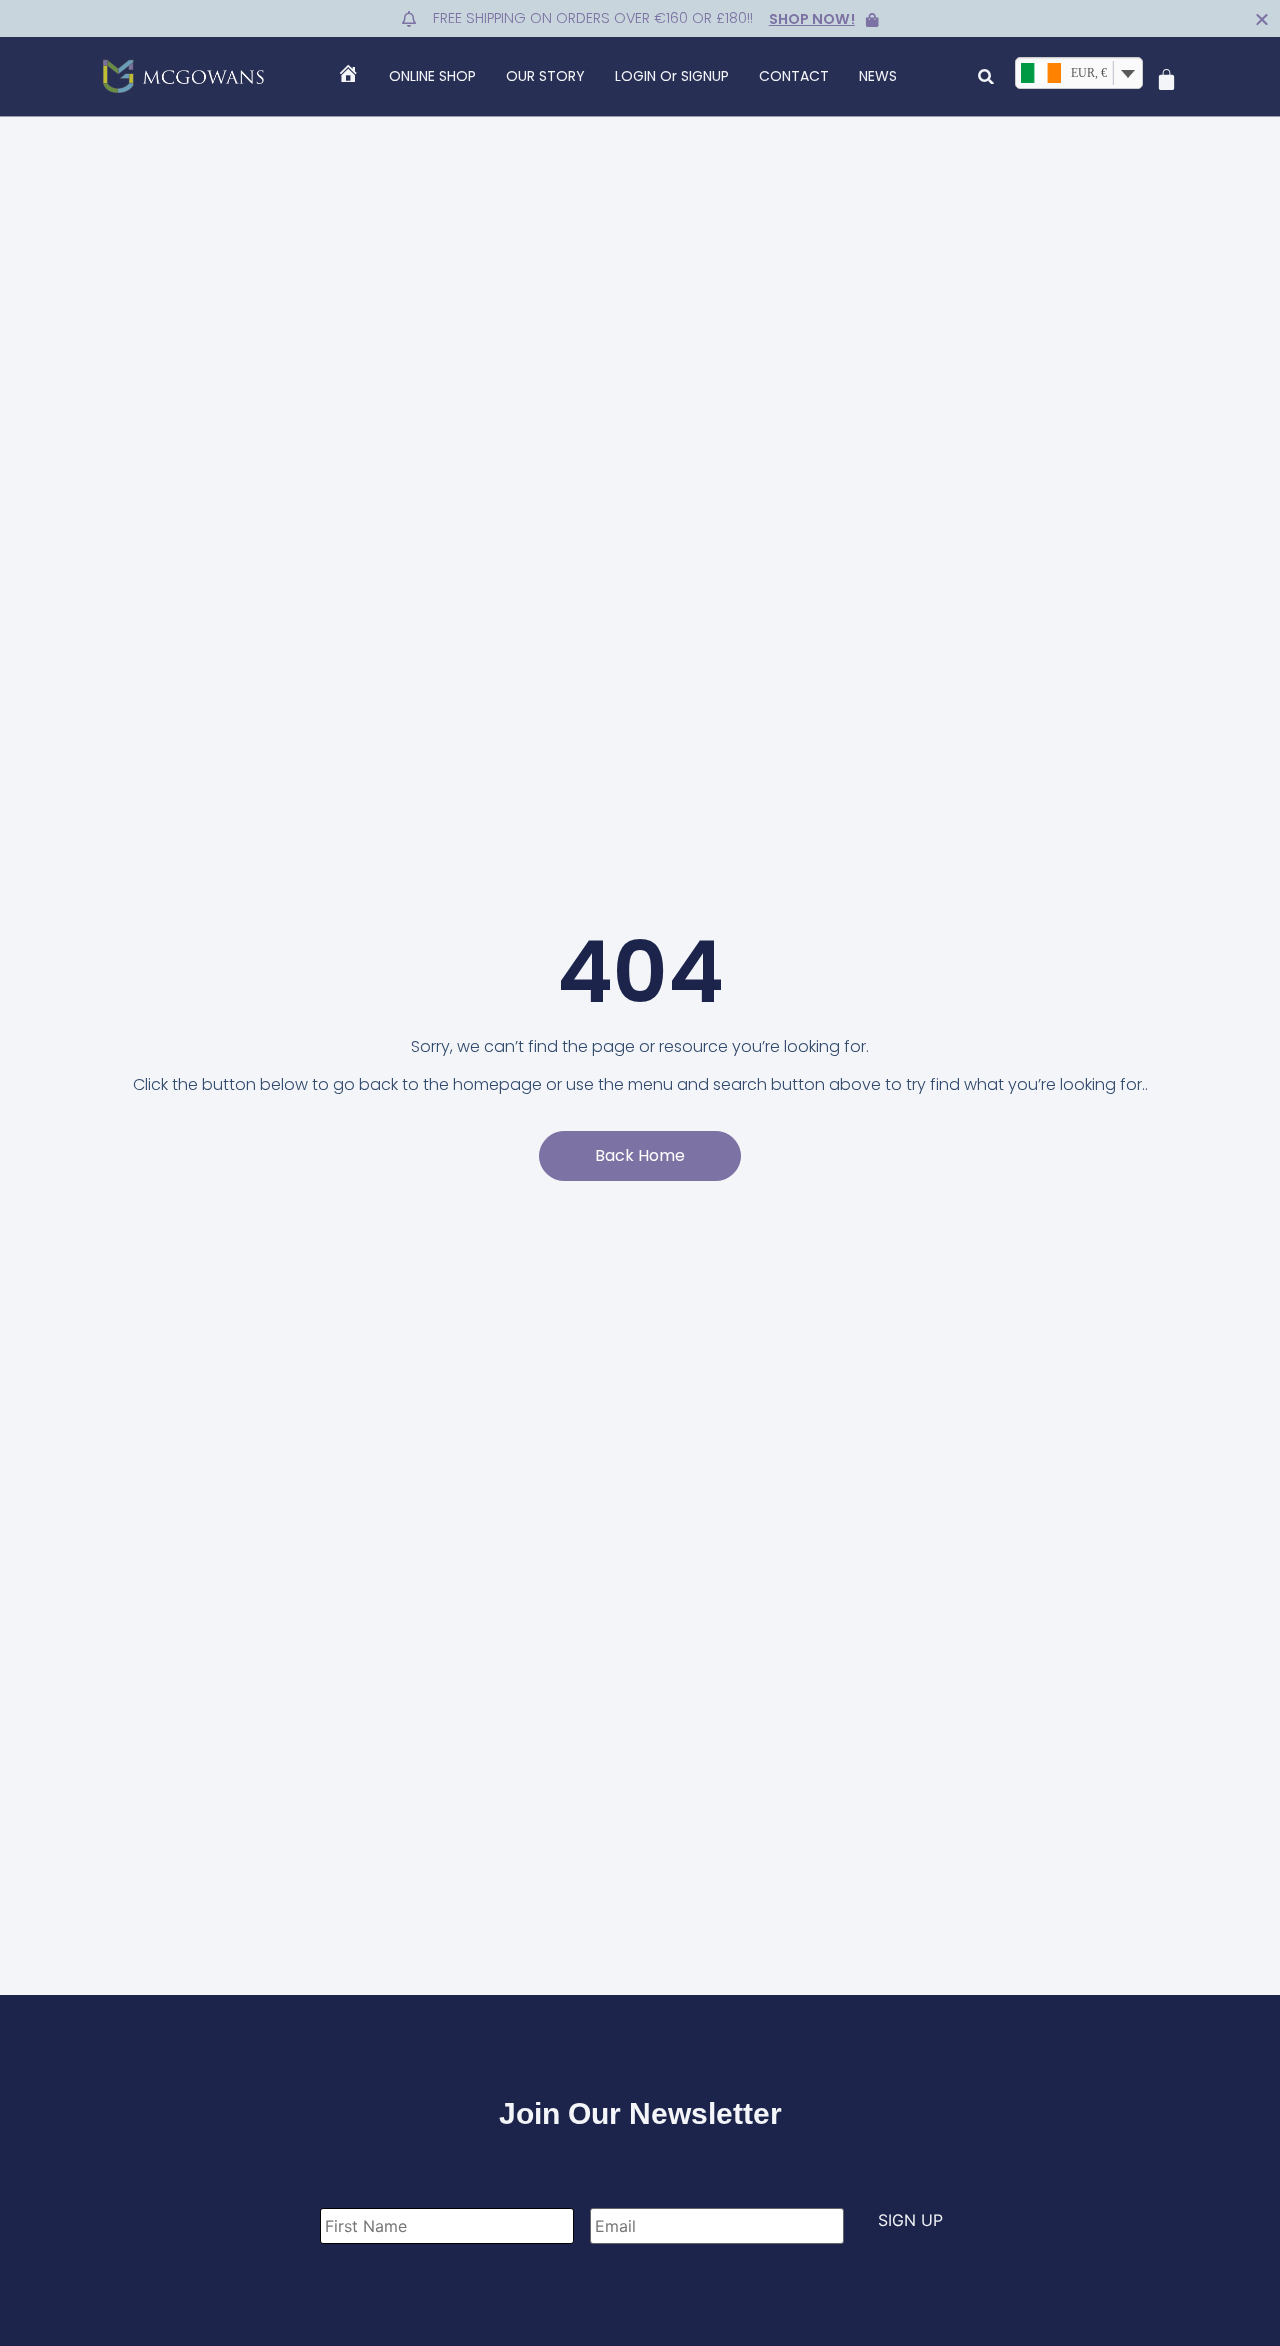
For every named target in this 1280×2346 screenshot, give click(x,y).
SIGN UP (910, 2220)
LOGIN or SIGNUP (672, 76)
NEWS (878, 76)
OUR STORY (545, 76)
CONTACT (794, 76)
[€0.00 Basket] (1166, 79)
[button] (986, 76)
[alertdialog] (640, 18)
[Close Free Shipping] (1262, 19)
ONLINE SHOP (432, 76)
